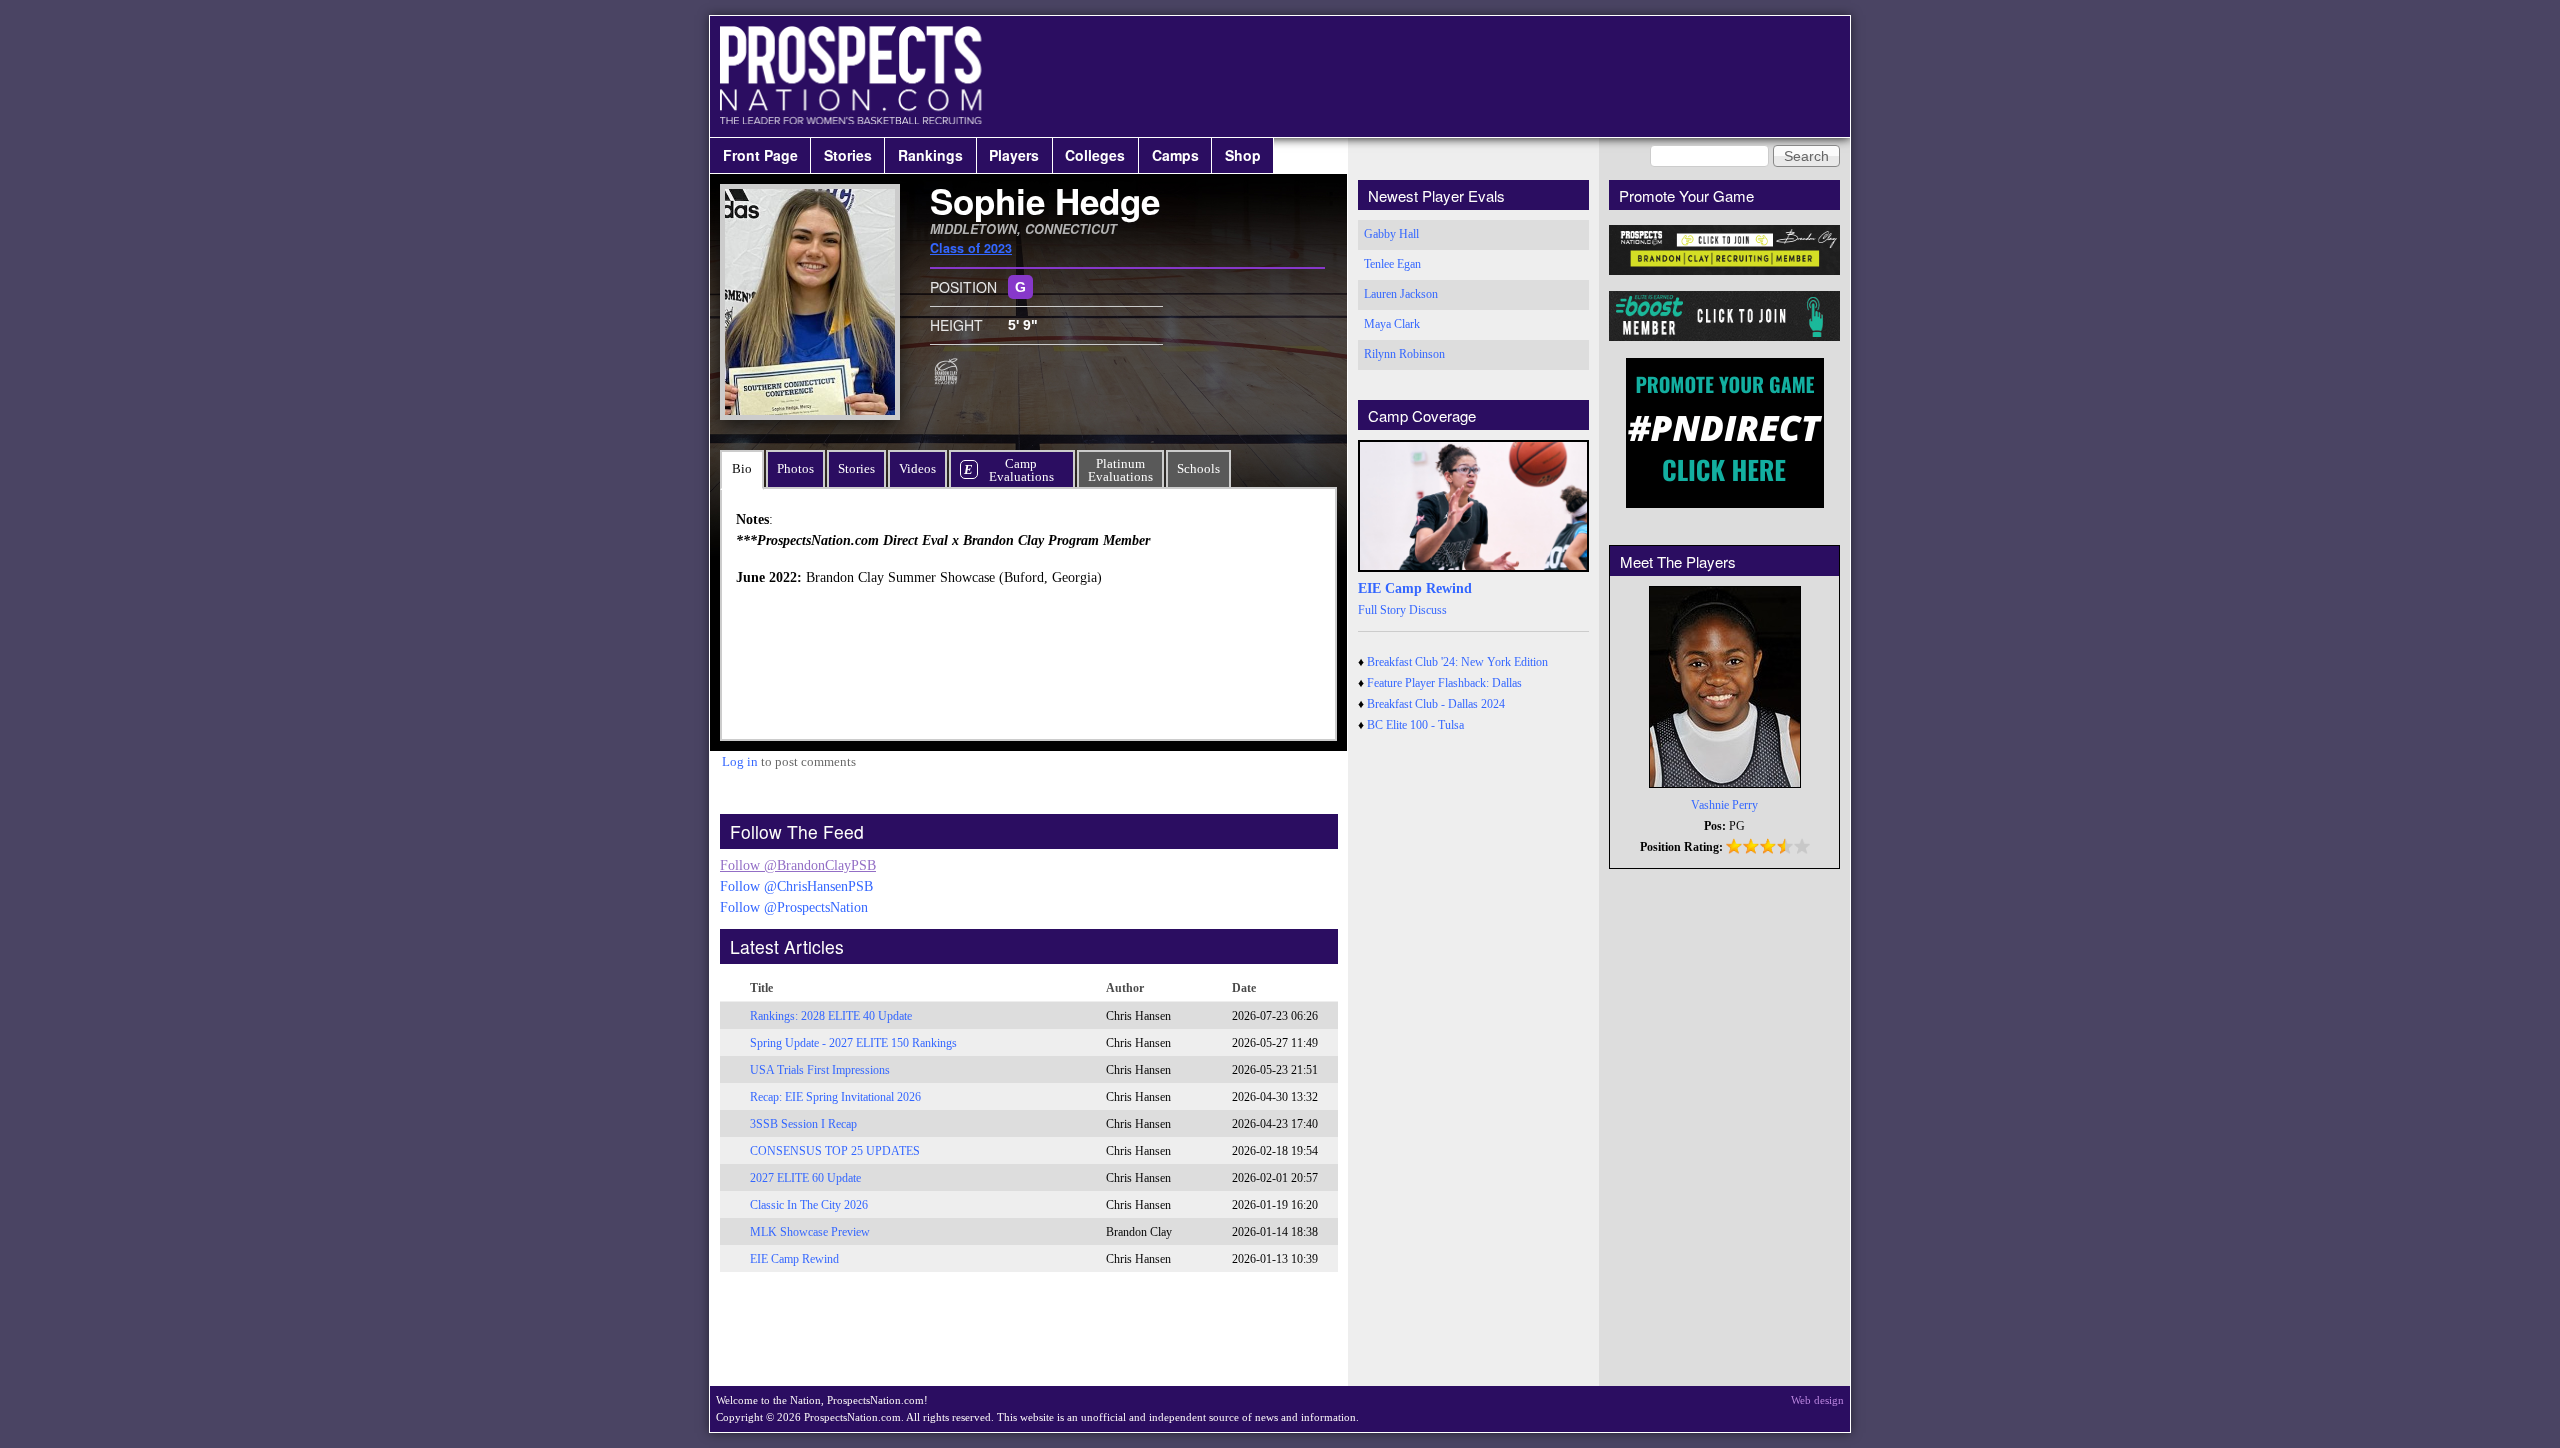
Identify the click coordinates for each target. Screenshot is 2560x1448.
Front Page (760, 155)
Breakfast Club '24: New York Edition (1457, 662)
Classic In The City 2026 (809, 1205)
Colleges (1095, 155)
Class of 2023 (971, 248)
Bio (742, 468)
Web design (1817, 1400)
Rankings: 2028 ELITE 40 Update (831, 1016)
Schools (1198, 468)
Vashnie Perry (1724, 805)
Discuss (1428, 610)
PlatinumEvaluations (1120, 470)
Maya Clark (1392, 324)
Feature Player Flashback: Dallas (1444, 683)
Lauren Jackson (1401, 294)
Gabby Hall (1391, 234)
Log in (740, 761)
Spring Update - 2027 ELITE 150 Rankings (853, 1043)
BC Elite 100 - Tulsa (1415, 725)
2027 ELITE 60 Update (805, 1178)
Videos (917, 468)
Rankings (930, 155)
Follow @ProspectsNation (794, 907)
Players (1014, 155)
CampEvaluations (1021, 470)
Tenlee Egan (1392, 264)
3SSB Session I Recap (803, 1124)
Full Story (1382, 610)
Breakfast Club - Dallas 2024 (1436, 704)
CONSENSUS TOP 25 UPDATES (835, 1151)
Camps (1175, 155)
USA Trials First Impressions (820, 1070)
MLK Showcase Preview (810, 1232)
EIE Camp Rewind (794, 1259)
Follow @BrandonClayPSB (798, 865)
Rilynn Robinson (1404, 354)
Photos (795, 468)
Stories (848, 155)
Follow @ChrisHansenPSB (796, 886)
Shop (1243, 155)
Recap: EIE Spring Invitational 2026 (835, 1097)
